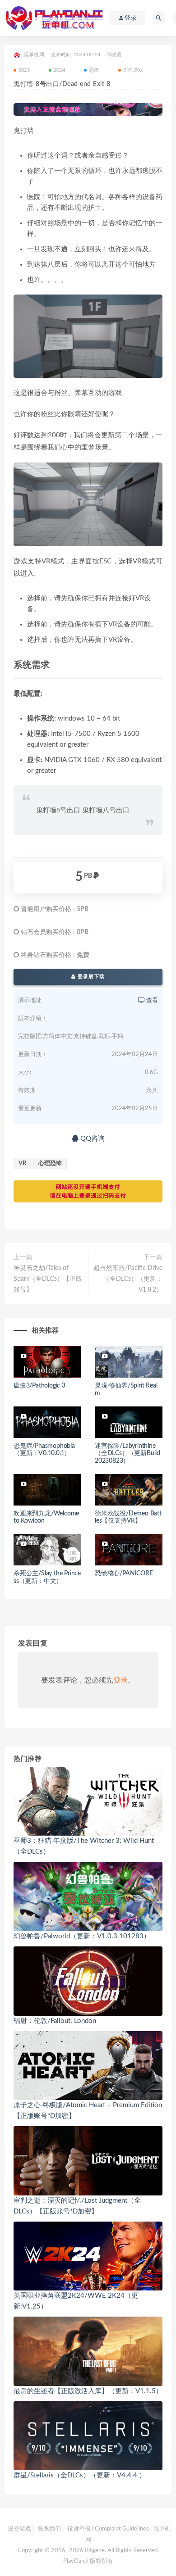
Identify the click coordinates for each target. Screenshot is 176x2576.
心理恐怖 (50, 1163)
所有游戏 (133, 70)
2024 (59, 70)
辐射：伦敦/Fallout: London (55, 2021)
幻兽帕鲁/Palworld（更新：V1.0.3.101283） (82, 1936)
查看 (151, 1000)
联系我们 (49, 2529)
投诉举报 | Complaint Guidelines (108, 2529)
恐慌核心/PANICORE (124, 1574)
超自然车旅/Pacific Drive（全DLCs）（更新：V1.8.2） (128, 1279)
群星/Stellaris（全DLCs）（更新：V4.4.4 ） (80, 2475)
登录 (120, 1680)
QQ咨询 (92, 1139)
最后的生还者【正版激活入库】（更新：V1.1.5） (88, 2391)
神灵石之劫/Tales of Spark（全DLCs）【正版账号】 (48, 1279)
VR (22, 1163)
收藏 (116, 55)
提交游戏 (19, 2529)
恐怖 (94, 70)
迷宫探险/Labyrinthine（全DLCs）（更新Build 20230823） (127, 1454)
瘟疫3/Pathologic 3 (39, 1386)
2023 (24, 70)
